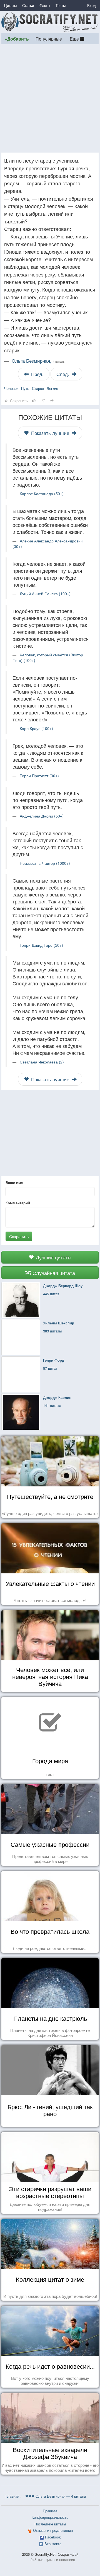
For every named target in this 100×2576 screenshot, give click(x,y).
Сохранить (19, 1236)
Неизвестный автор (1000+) (45, 863)
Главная (12, 2496)
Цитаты (10, 5)
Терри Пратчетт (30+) (39, 776)
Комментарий (18, 1203)
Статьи (28, 5)
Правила (50, 2511)
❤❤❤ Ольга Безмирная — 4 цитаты (56, 2496)
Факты (45, 5)
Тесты (61, 5)
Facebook (53, 2537)
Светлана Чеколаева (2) (42, 1062)
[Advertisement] (50, 98)
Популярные (49, 39)
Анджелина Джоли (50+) (42, 816)
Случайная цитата (53, 1273)
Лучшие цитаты (53, 1257)
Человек (11, 388)
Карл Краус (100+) (36, 728)
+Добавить (17, 39)
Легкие (52, 388)
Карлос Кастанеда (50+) (42, 494)
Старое (38, 388)
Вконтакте (53, 2544)
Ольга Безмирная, (38, 361)
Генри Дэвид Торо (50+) (41, 945)
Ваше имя (14, 1183)
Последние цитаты (50, 2524)
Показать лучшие (50, 433)
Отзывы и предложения (53, 2530)
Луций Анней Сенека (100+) (45, 594)
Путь (25, 388)
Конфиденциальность (50, 2517)
